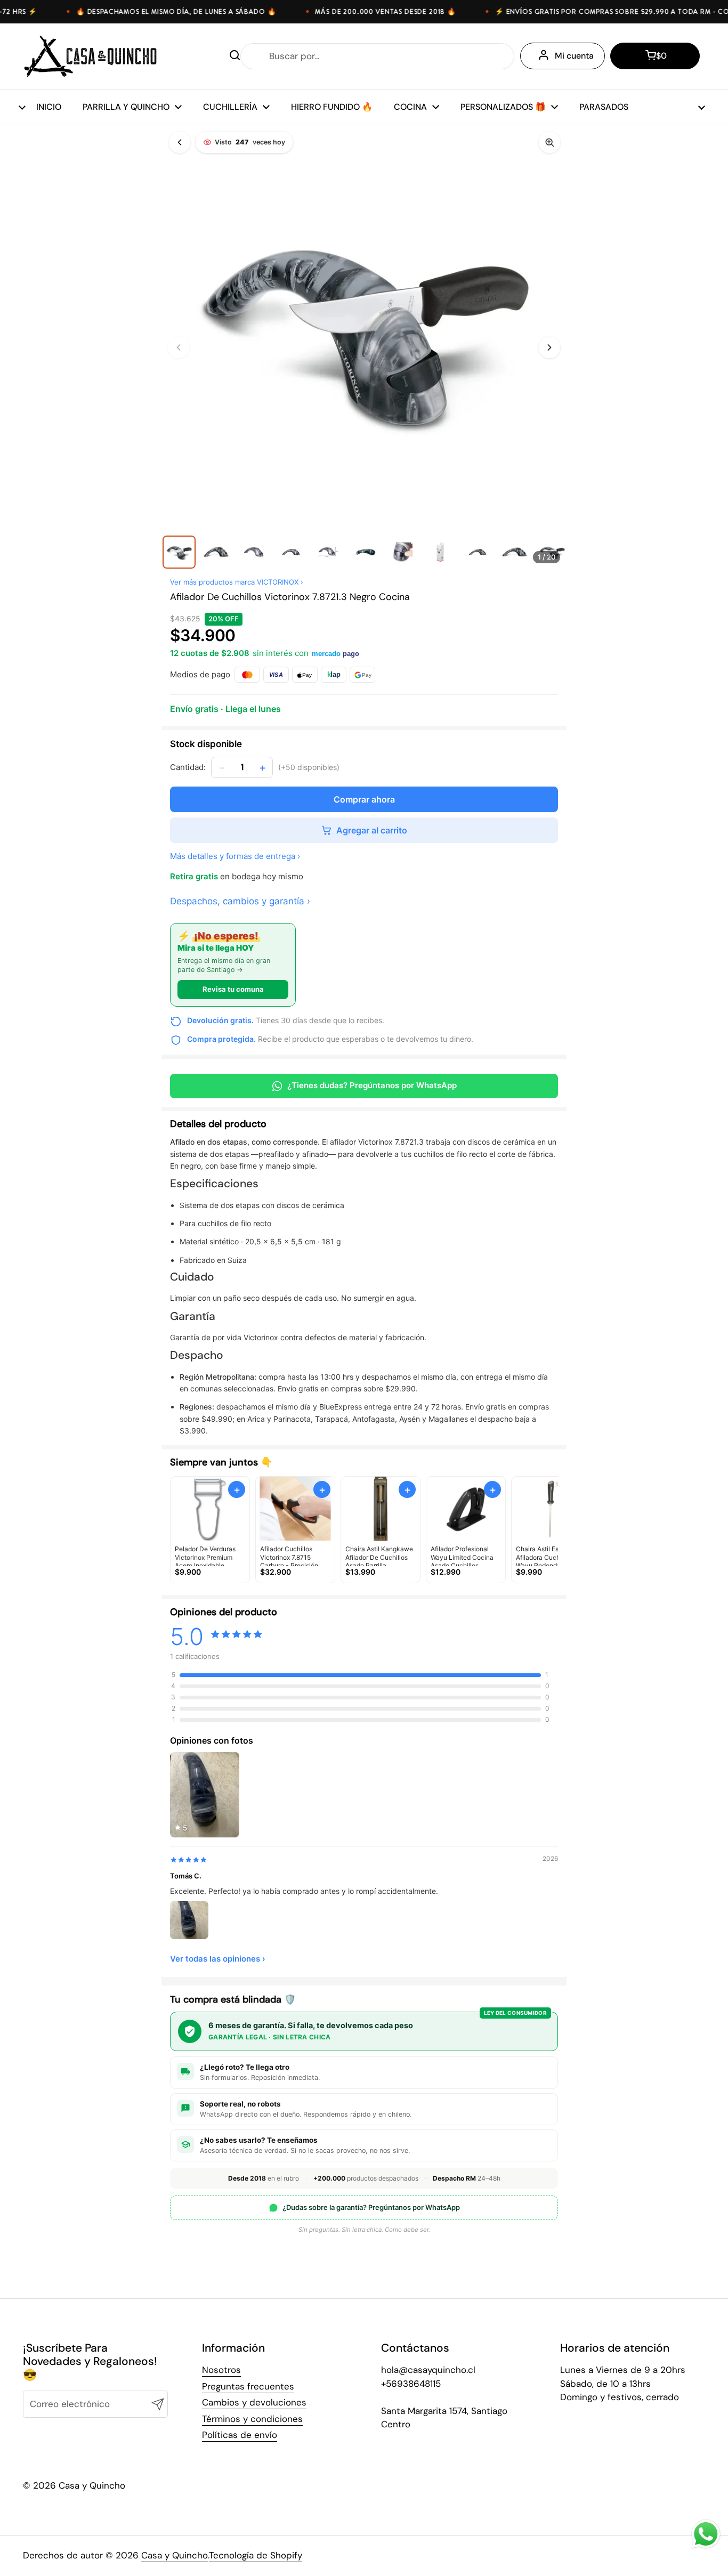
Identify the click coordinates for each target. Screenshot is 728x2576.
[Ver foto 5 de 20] (328, 552)
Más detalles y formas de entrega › (235, 856)
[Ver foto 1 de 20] (179, 552)
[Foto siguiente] (549, 347)
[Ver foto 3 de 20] (254, 552)
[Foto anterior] (179, 347)
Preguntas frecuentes (248, 2386)
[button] (655, 56)
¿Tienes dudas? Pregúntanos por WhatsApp (372, 1085)
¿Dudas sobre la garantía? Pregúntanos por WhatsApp (371, 2207)
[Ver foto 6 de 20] (366, 552)
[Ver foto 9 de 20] (478, 552)
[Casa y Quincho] (90, 56)
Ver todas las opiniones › (218, 1959)
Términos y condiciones (252, 2419)
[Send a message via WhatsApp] (706, 2534)
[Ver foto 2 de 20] (216, 552)
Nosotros (221, 2370)
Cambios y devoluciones (254, 2402)
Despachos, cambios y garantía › (240, 901)
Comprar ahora (364, 799)
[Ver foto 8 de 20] (440, 552)
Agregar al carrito (372, 830)
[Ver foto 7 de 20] (403, 552)
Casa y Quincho (175, 2555)
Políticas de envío (240, 2435)
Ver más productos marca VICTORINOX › (237, 582)
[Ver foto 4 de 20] (291, 552)
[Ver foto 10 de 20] (515, 552)
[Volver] (180, 142)
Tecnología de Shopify (256, 2555)
